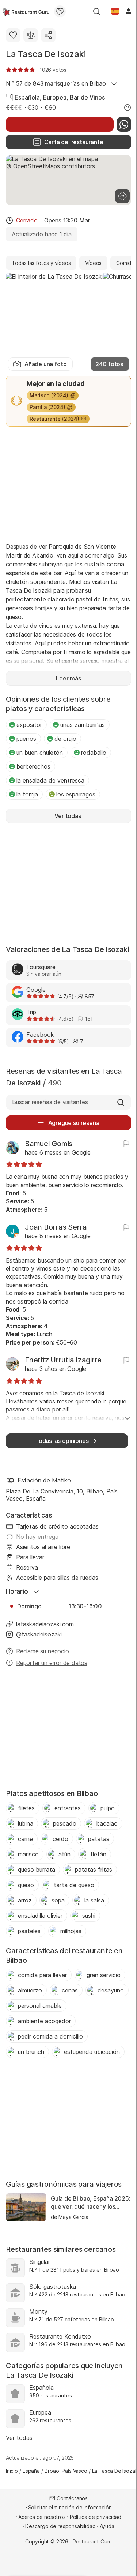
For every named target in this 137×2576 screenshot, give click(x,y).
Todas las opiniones (62, 1441)
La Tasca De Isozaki (46, 54)
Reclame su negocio (43, 1651)
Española (27, 97)
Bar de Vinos (87, 97)
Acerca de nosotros (42, 2517)
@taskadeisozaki (39, 1634)
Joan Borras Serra (56, 1227)
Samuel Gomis (49, 1144)
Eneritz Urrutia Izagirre (63, 1360)
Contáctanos (72, 2498)
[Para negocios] (60, 11)
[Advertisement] (68, 484)
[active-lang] (115, 11)
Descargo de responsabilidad (60, 2526)
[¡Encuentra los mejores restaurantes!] (26, 11)
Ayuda (107, 2526)
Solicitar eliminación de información (70, 2507)
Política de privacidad (96, 2517)
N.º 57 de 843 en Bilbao (56, 83)
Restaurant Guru (92, 2541)
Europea (55, 97)
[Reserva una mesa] (60, 124)
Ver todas (19, 2438)
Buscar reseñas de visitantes (50, 1102)
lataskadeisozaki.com (45, 1624)
